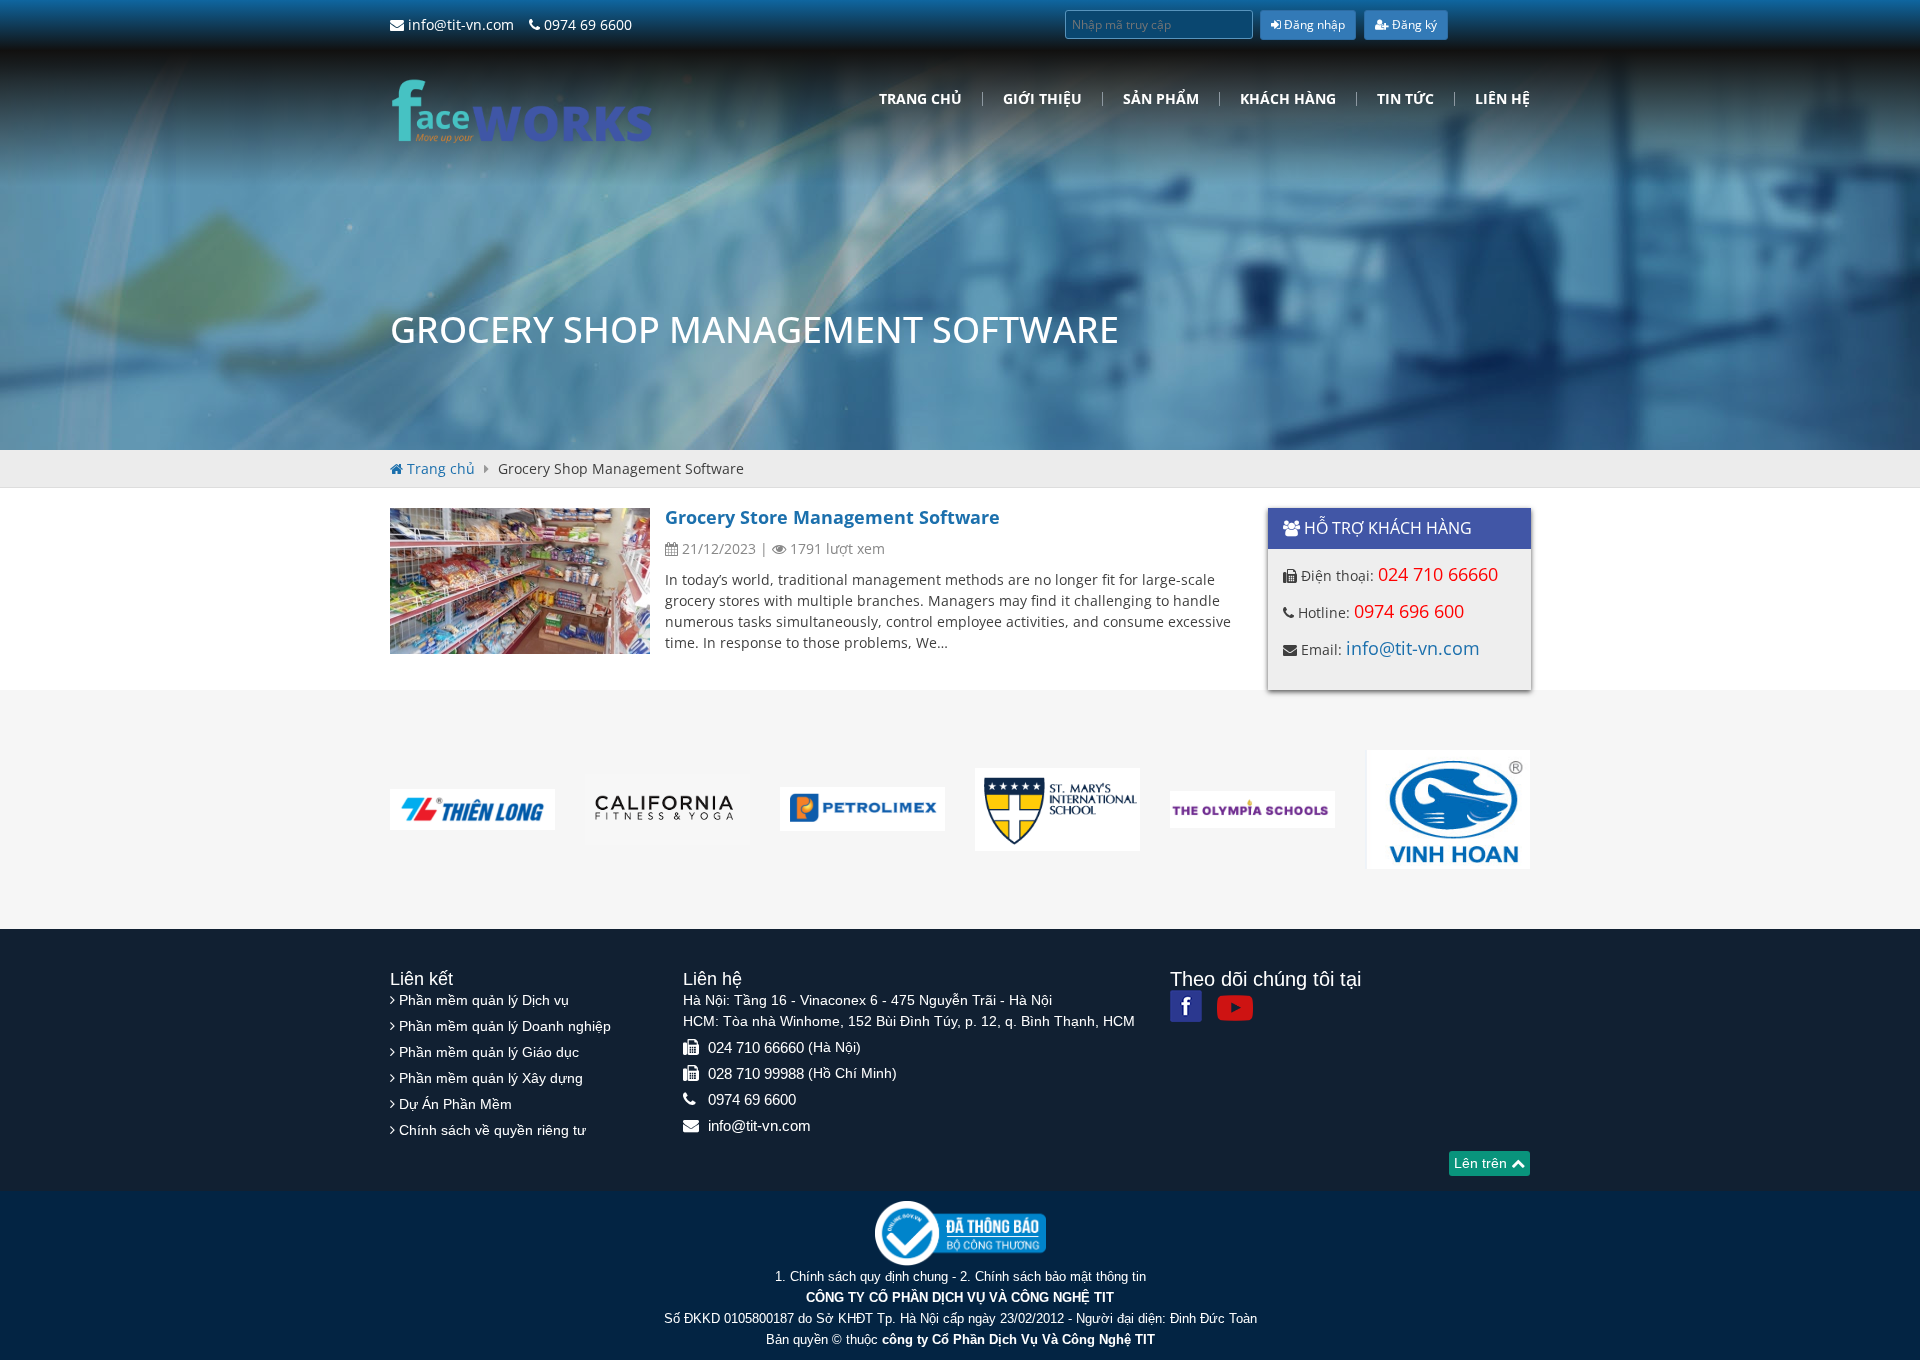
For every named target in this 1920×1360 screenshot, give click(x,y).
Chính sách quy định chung (869, 1276)
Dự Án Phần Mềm (455, 1104)
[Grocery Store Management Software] (520, 581)
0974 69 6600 (586, 24)
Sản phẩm (1161, 99)
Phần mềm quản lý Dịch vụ (484, 1000)
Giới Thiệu (1042, 99)
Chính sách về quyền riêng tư (492, 1130)
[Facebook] (1186, 1006)
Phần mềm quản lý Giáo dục (489, 1052)
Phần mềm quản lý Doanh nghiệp (505, 1026)
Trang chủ (920, 99)
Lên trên (1482, 1163)
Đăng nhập (1313, 24)
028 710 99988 (756, 1073)
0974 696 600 (1409, 611)
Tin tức (1405, 99)
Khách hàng (1288, 99)
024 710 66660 (1438, 574)
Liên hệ (1502, 99)
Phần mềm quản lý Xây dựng (491, 1078)
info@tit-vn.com (459, 24)
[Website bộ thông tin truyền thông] (960, 1232)
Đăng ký (1413, 24)
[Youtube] (1235, 1008)
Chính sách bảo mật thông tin (1060, 1276)
